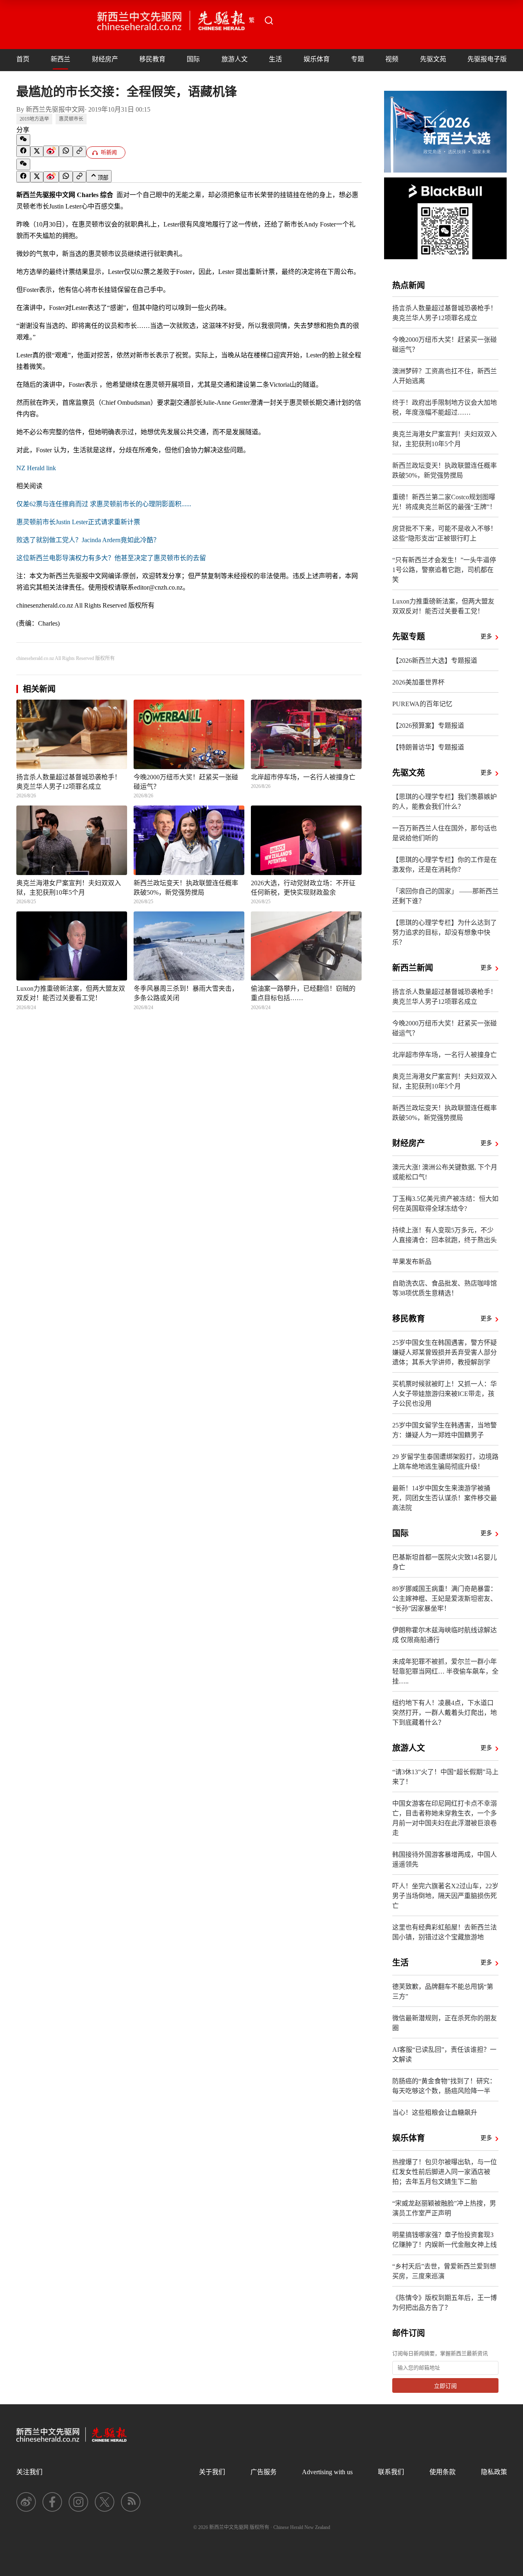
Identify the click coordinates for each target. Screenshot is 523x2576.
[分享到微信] (23, 140)
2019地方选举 (34, 119)
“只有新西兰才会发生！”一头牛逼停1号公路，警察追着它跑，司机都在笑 (444, 570)
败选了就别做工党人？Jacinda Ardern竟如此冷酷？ (88, 540)
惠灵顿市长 (71, 119)
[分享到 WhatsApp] (66, 151)
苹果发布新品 (412, 1262)
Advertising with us (327, 2472)
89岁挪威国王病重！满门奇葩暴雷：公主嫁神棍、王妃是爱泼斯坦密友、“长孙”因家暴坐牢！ (445, 1599)
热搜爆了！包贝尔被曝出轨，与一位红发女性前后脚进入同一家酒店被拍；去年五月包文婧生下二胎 (445, 2172)
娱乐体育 (317, 59)
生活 (275, 59)
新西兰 (60, 59)
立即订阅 (445, 2386)
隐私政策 (494, 2472)
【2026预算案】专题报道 (428, 726)
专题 (358, 59)
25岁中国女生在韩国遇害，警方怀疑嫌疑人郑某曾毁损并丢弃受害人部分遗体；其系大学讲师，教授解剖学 (445, 1352)
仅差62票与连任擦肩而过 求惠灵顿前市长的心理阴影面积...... (104, 504)
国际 (193, 59)
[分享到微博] (51, 151)
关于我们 (212, 2472)
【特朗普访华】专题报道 (428, 747)
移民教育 (152, 59)
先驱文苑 (433, 59)
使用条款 (443, 2472)
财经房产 (105, 59)
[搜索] (269, 20)
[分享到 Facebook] (23, 151)
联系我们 (391, 2472)
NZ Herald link (36, 468)
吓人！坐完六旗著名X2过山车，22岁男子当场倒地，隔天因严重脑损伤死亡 (445, 1896)
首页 (23, 59)
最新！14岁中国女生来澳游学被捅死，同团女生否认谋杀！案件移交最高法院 (445, 1498)
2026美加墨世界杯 (418, 682)
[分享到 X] (37, 152)
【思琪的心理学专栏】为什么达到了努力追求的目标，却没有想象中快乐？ (445, 932)
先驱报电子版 (487, 59)
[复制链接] (79, 151)
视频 (392, 59)
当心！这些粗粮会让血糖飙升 (435, 2113)
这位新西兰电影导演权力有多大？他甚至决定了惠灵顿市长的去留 (111, 558)
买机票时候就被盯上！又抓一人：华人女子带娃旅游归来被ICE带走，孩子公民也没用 (445, 1394)
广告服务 (264, 2472)
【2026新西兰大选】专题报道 (435, 661)
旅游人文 (235, 59)
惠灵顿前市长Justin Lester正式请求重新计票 (78, 522)
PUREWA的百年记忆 (422, 704)
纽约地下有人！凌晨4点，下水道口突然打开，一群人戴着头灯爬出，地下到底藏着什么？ (445, 1713)
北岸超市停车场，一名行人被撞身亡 (445, 1055)
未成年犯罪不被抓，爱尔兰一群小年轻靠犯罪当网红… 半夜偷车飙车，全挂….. (445, 1671)
